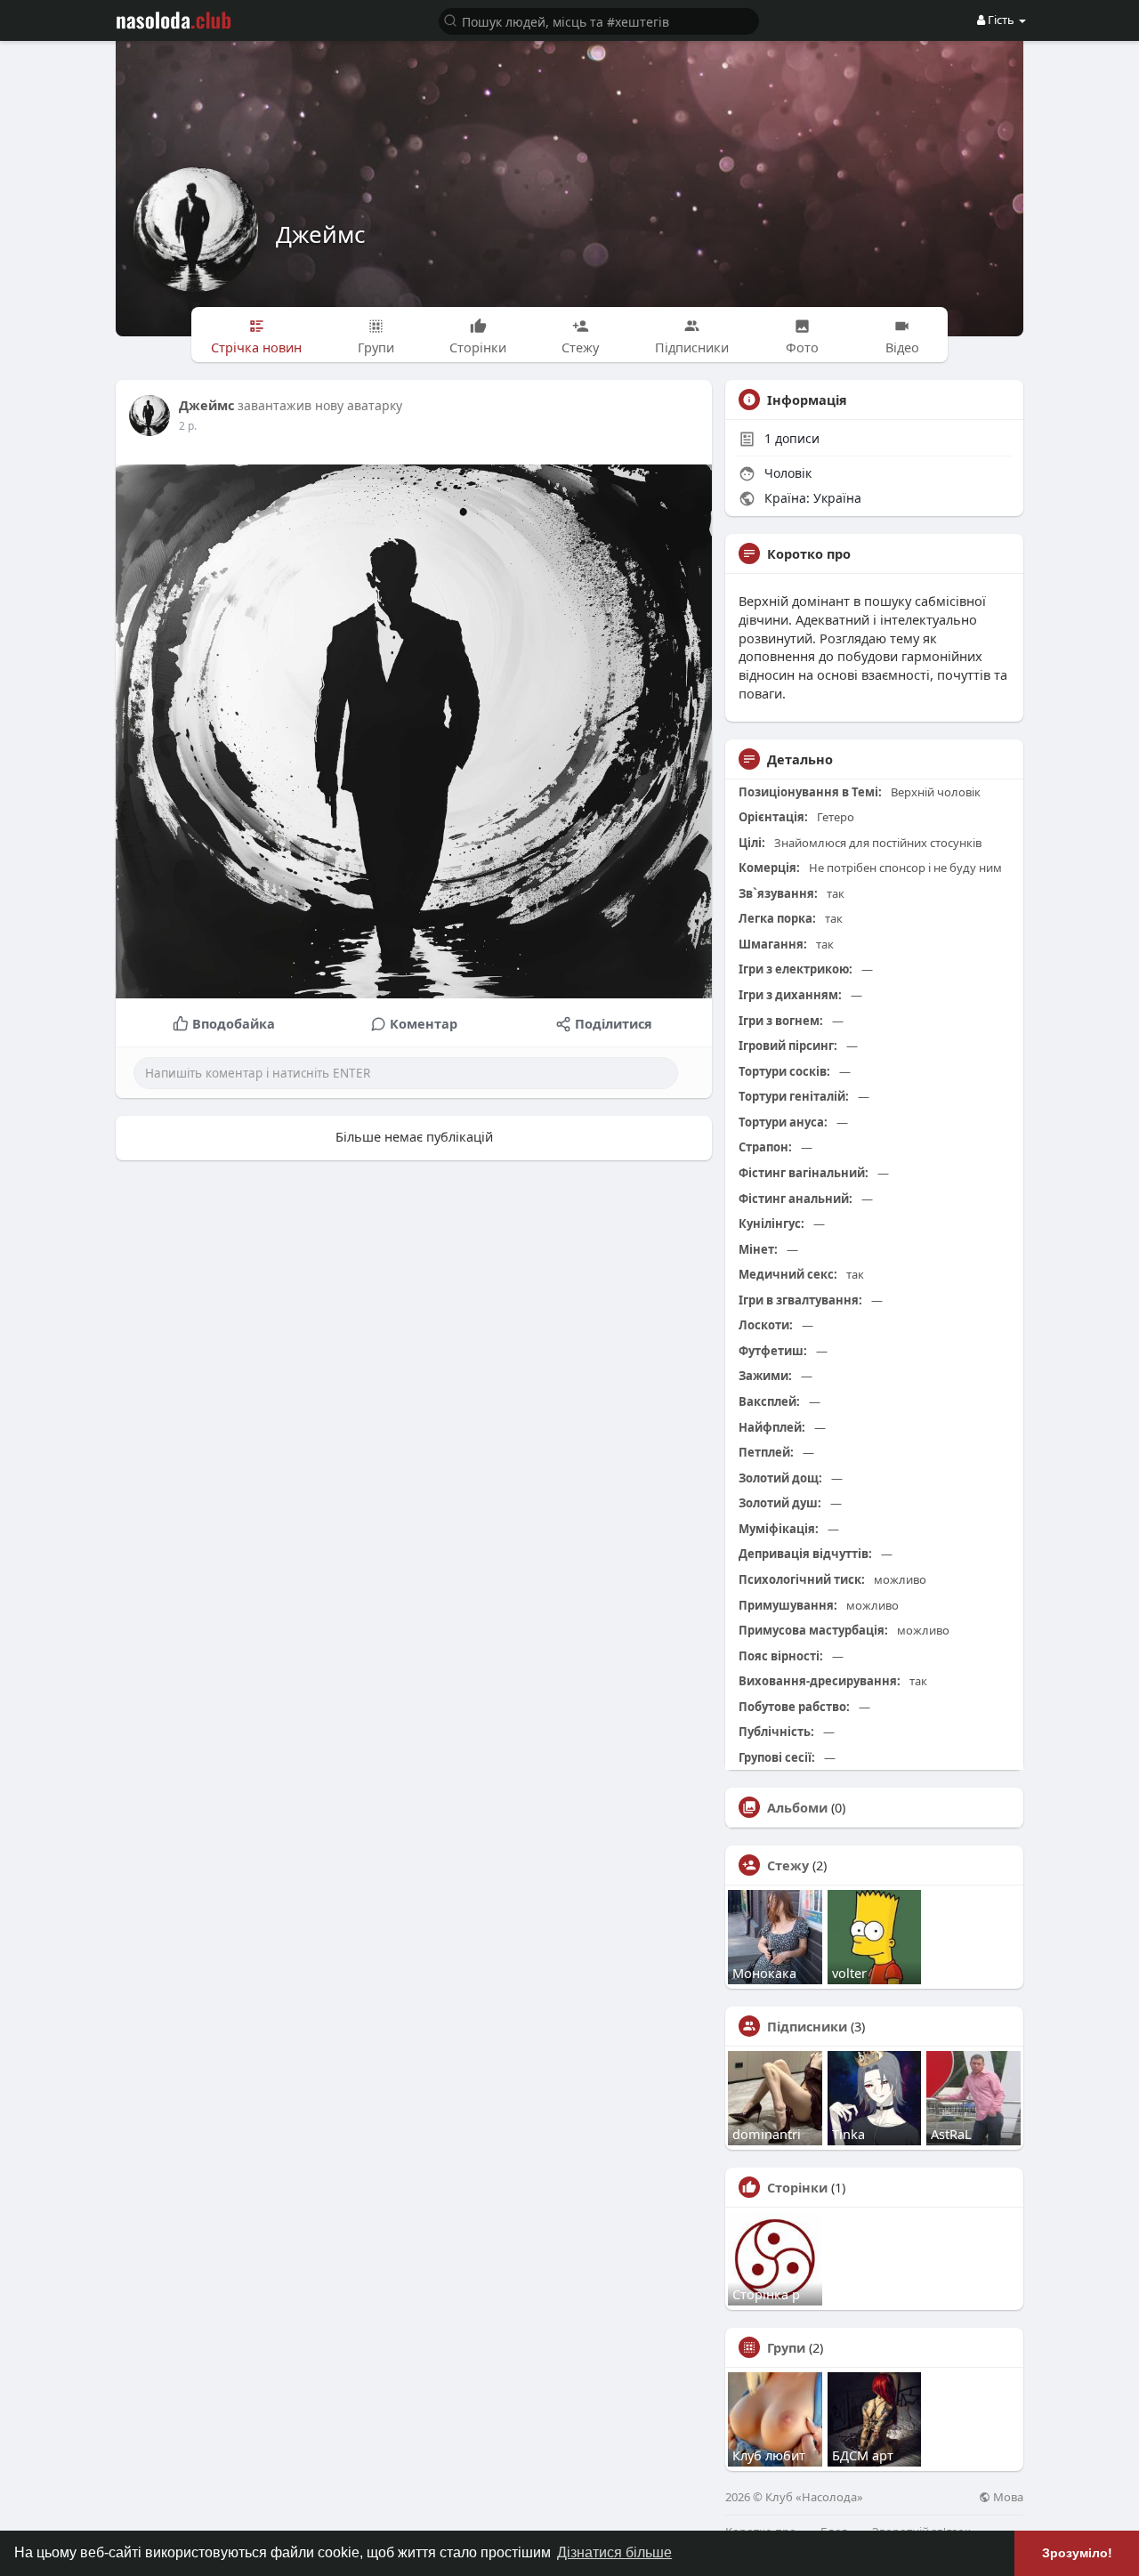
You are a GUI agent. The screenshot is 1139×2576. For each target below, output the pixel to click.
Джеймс (320, 234)
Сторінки (797, 2187)
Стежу (788, 1865)
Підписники (807, 2026)
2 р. (188, 426)
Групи (786, 2347)
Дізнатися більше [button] (614, 2552)
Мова (1007, 2497)
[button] (599, 20)
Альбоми (797, 1807)
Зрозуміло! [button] (1077, 2553)
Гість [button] (1001, 20)
